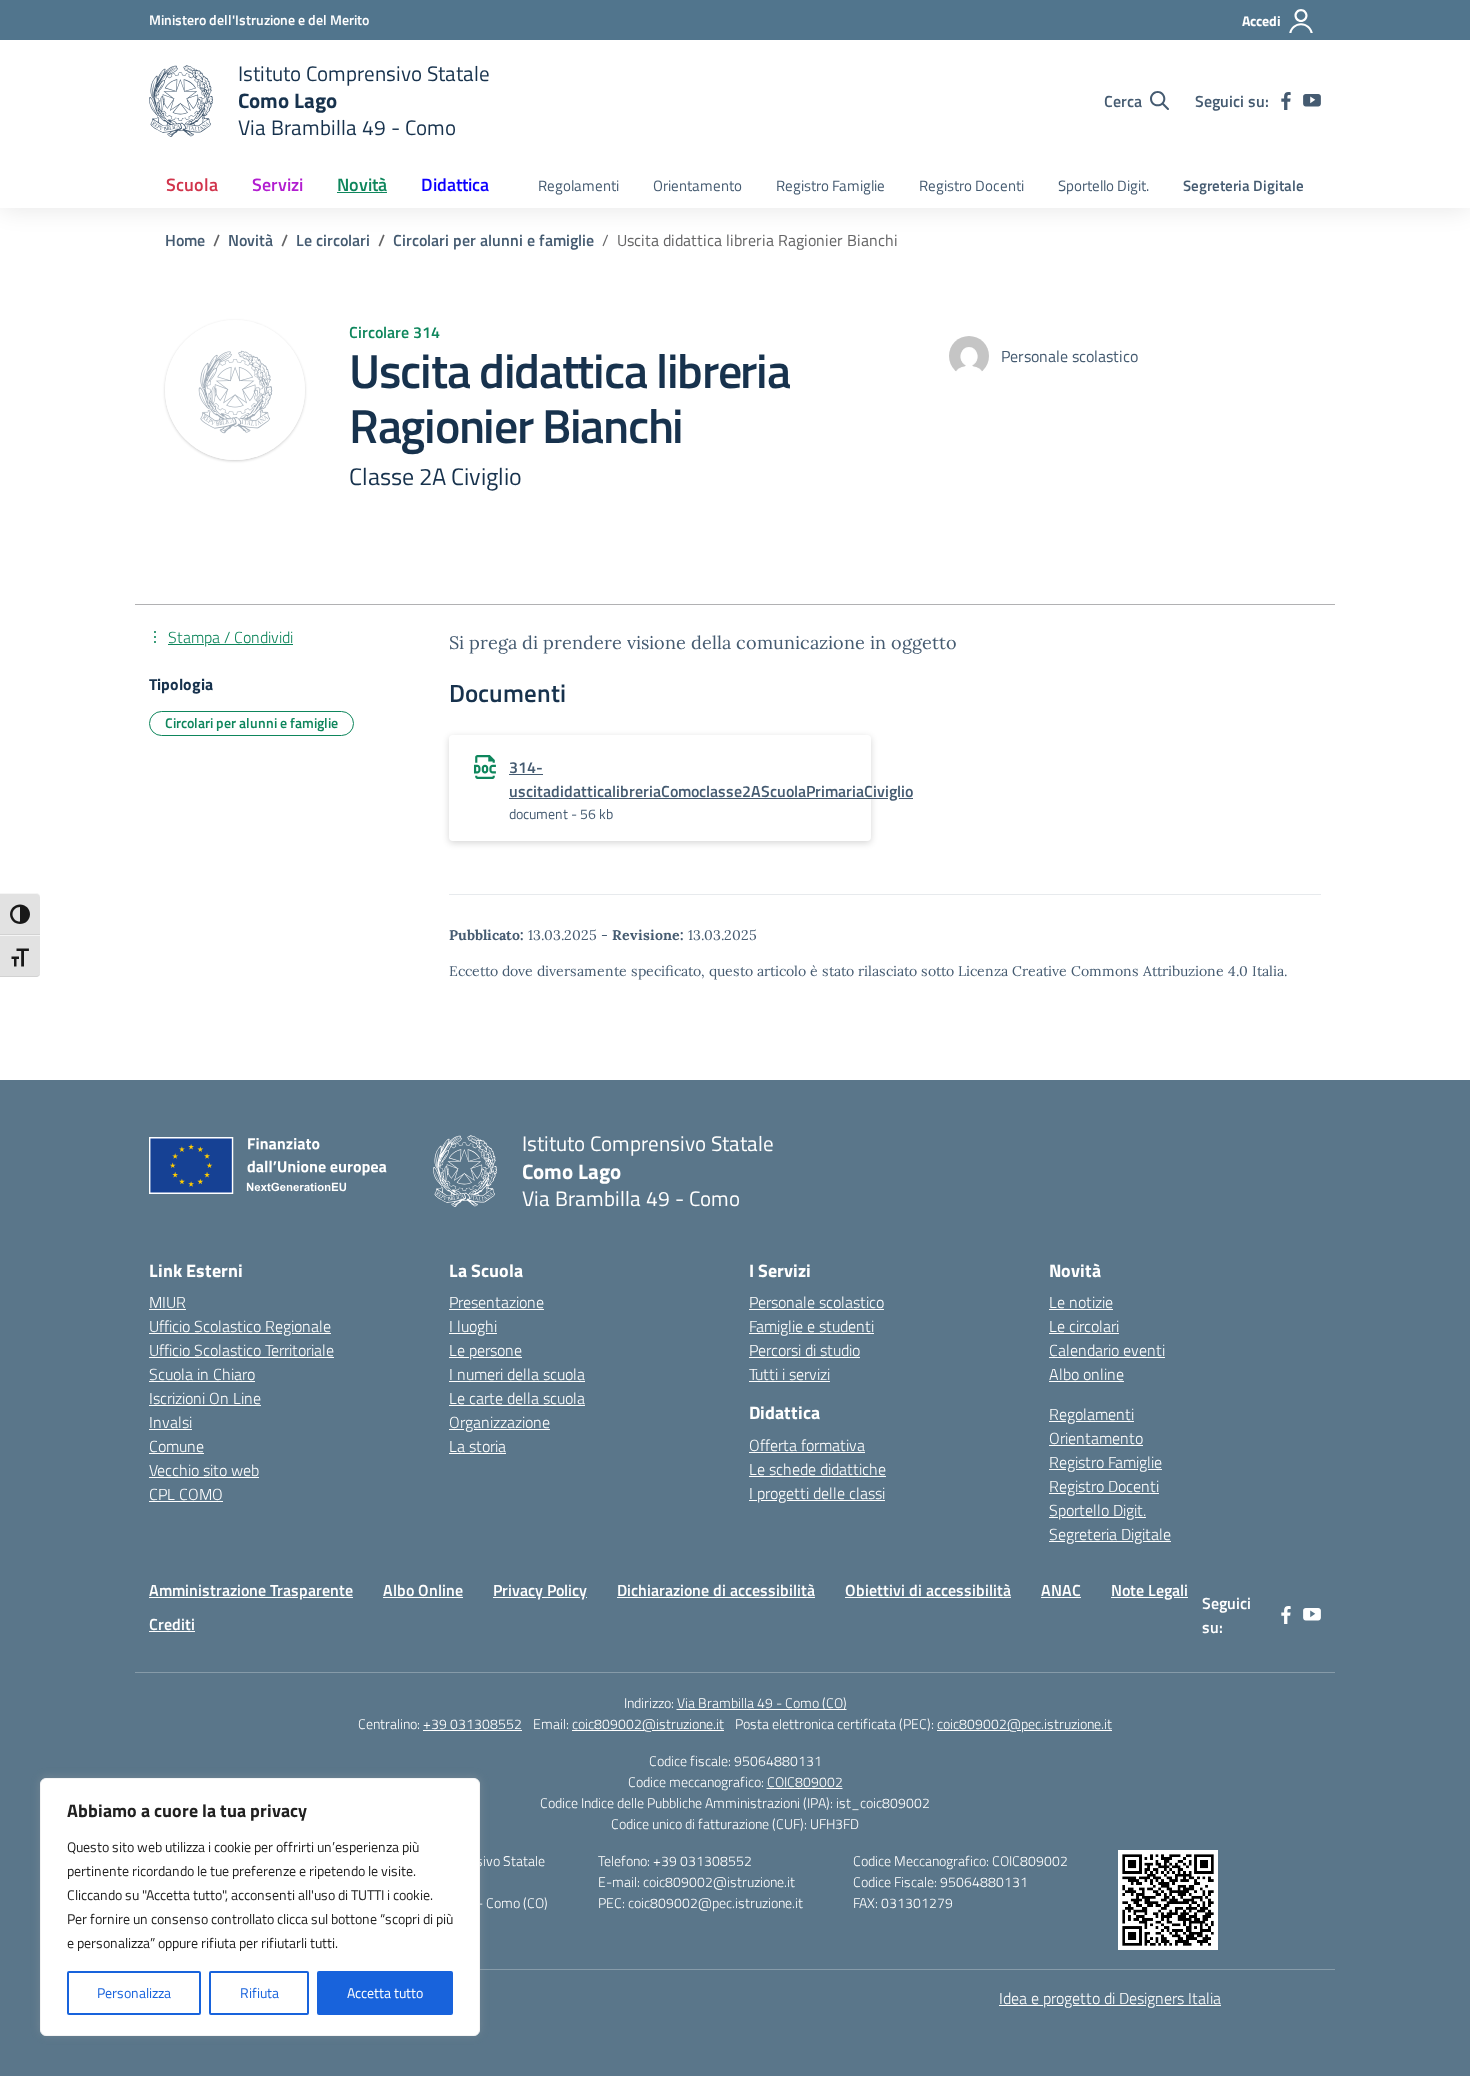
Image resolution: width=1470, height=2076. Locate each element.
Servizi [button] (277, 184)
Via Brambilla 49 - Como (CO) (762, 1702)
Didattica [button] (455, 184)
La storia (477, 1446)
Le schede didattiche (817, 1469)
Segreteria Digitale (1243, 185)
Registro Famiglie (830, 185)
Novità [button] (362, 184)
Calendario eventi (1107, 1350)
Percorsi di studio (804, 1350)
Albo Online (423, 1590)
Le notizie (1081, 1302)
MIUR (167, 1302)
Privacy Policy (540, 1590)
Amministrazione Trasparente (251, 1590)
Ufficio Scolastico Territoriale (241, 1350)
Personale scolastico (816, 1302)
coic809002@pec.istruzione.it (1024, 1723)
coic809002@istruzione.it (648, 1723)
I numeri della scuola (517, 1374)
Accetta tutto (385, 1992)
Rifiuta (259, 1992)
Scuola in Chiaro (202, 1374)
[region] (260, 1907)
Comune (176, 1446)
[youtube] (1312, 101)
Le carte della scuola (517, 1398)
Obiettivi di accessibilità (928, 1590)
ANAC (1061, 1590)
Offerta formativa (807, 1445)
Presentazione (496, 1302)
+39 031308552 (472, 1723)
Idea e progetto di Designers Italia (1110, 1998)
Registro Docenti (971, 185)
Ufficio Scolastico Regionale (240, 1326)
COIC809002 (805, 1781)
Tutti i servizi (789, 1374)
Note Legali (1149, 1590)
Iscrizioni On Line (205, 1398)
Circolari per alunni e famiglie (251, 722)
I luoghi (473, 1326)
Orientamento (697, 185)
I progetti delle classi (817, 1493)
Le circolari (1084, 1326)
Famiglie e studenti (811, 1326)
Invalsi (170, 1422)
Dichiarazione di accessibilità (716, 1590)
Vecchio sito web (204, 1470)
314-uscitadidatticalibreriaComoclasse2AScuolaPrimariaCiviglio (711, 779)
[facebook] (1286, 101)
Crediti (172, 1624)
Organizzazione (499, 1422)
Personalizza (134, 1992)
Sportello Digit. (1103, 185)
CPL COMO (186, 1494)
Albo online (1086, 1374)
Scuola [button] (192, 184)
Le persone (485, 1350)
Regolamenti (578, 185)
